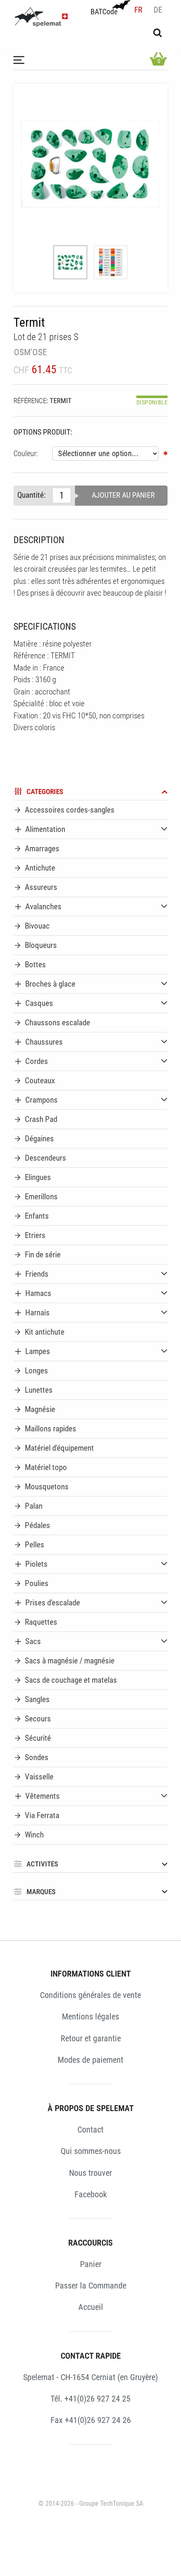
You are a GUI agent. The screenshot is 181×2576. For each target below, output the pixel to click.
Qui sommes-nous (91, 2151)
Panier (91, 2264)
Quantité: (31, 495)
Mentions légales (90, 2016)
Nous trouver (90, 2173)
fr (138, 10)
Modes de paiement (90, 2060)
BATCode (104, 12)
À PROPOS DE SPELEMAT (91, 2108)
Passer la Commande (91, 2286)
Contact (90, 2130)
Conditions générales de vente (90, 1995)
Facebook (91, 2194)
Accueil (91, 2307)
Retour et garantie (91, 2038)
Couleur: (26, 454)
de (158, 10)
